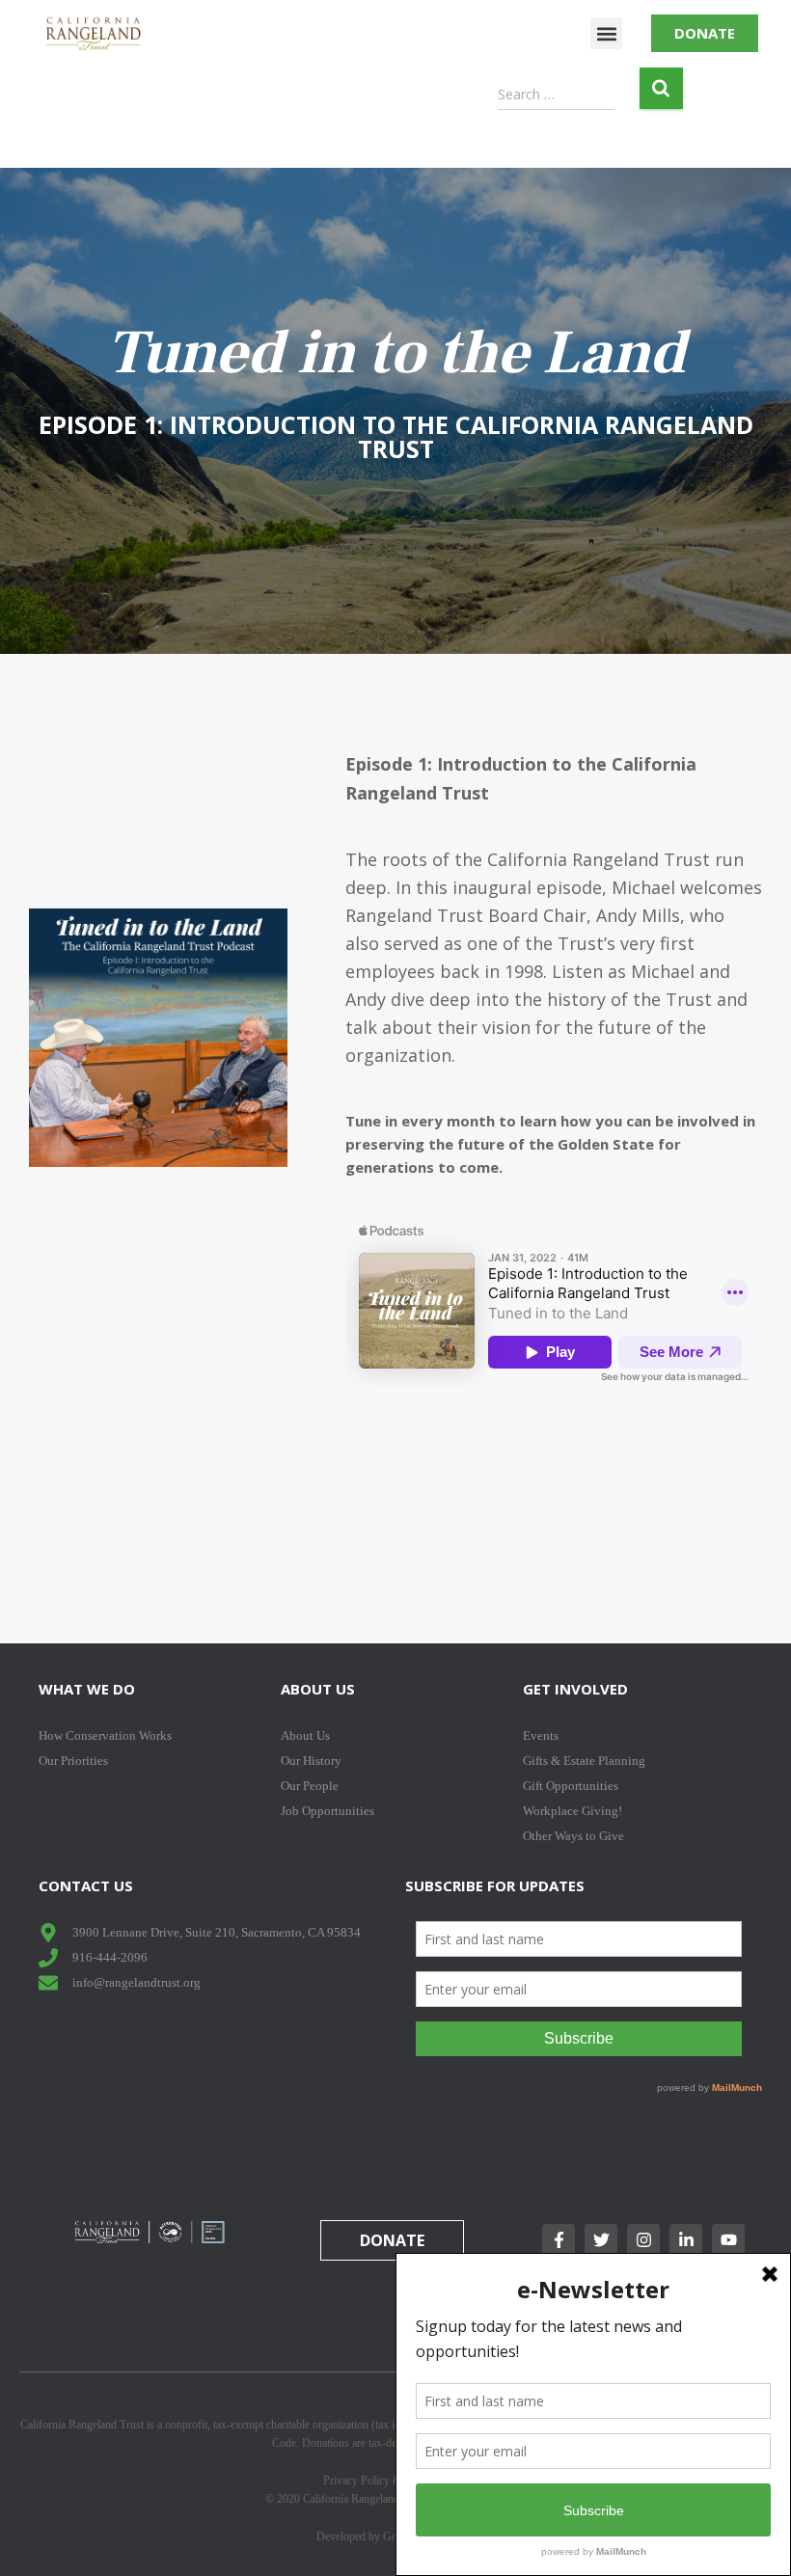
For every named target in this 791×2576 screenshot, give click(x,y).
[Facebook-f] (559, 2240)
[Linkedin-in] (686, 2240)
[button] (606, 33)
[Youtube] (728, 2240)
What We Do (87, 1689)
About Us (318, 1689)
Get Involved (575, 1689)
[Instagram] (643, 2240)
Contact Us (86, 1885)
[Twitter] (601, 2240)
